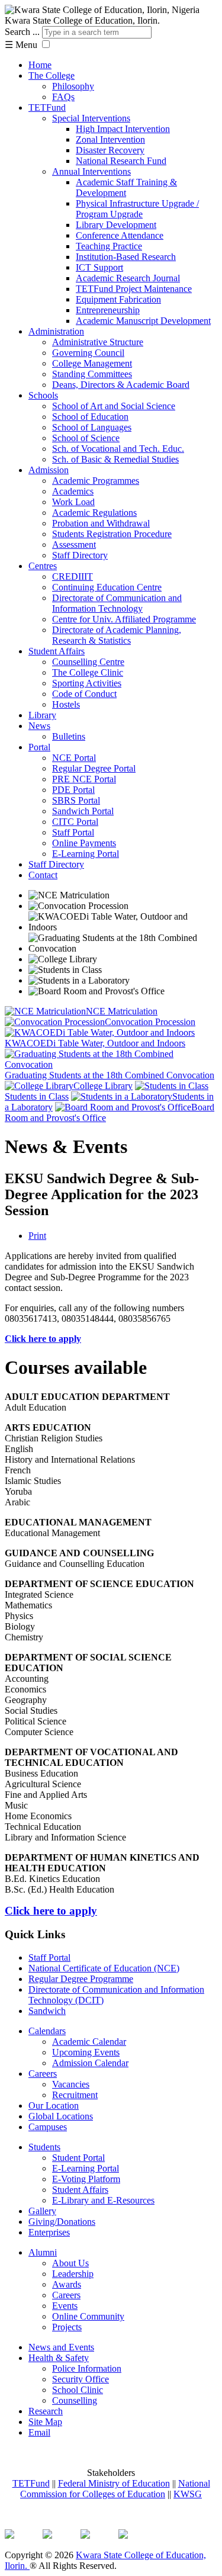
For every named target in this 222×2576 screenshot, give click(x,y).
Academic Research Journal (128, 278)
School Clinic (78, 2390)
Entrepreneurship (108, 310)
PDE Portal (73, 790)
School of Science (86, 438)
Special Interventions (91, 118)
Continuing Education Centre (107, 587)
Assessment (74, 545)
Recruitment (75, 2095)
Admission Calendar (90, 2063)
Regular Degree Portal (94, 768)
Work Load (73, 502)
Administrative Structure (98, 342)
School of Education (90, 417)
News (39, 726)
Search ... (22, 32)
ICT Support (99, 267)
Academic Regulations (94, 513)
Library (42, 715)
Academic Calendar (89, 2042)
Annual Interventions (91, 171)
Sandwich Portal (83, 811)
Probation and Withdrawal (101, 523)
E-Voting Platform (86, 2179)
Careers (43, 2074)
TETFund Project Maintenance (134, 289)
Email (39, 2432)
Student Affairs (57, 651)
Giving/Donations (62, 2222)
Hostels (66, 704)
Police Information (87, 2368)
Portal (39, 747)
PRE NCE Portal (84, 779)
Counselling (75, 2400)
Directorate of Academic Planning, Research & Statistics (117, 635)
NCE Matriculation (122, 1011)
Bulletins (69, 736)
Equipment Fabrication (118, 299)
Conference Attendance (120, 235)
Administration (56, 331)
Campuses (48, 2127)
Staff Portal (73, 832)
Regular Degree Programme (81, 1979)
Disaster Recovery (110, 150)
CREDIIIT (73, 576)
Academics (73, 491)
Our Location (54, 2106)
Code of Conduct (84, 694)
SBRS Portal (76, 800)
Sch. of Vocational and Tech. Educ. (118, 449)
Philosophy (73, 86)
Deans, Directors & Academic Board (121, 385)
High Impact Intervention (123, 129)
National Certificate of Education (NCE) (104, 1968)
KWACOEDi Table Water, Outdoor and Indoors (95, 1043)
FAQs (63, 97)
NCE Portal (74, 758)
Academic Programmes (96, 481)
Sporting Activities (87, 683)
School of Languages (92, 427)
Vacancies (71, 2084)
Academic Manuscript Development (143, 321)
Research (46, 2411)
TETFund (47, 107)
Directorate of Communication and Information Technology (117, 603)
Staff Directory (80, 555)
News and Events (61, 2347)
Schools (43, 395)
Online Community (88, 2316)
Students (44, 2147)
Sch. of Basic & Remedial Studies (115, 459)
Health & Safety (59, 2358)
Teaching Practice (109, 246)
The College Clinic (88, 672)
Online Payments (84, 843)
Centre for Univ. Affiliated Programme (124, 619)
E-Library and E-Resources (103, 2200)
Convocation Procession (150, 1022)
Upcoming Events (86, 2052)
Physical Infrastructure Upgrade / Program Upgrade (137, 209)
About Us (70, 2263)
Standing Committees (92, 374)
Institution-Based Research (126, 257)
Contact (43, 875)
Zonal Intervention (110, 139)
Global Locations (61, 2116)
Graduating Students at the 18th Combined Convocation (110, 1075)
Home (40, 65)
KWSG (188, 2494)
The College (52, 76)
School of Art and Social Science (114, 406)
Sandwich (47, 2011)
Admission (49, 470)
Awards (67, 2284)
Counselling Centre (88, 662)
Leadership (73, 2274)
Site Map (45, 2422)
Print (37, 1236)
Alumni (43, 2252)
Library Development (116, 225)
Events (65, 2306)
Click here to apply (43, 1339)
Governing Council (88, 353)
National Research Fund (121, 161)
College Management (92, 363)
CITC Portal (75, 822)
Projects (67, 2327)
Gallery (42, 2211)
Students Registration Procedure (112, 534)
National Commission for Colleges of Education (115, 2489)
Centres (43, 566)
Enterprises (49, 2232)
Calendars (47, 2031)
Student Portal (78, 2158)
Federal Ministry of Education (114, 2483)
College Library (103, 1086)
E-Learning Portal (86, 854)
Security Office (81, 2379)
